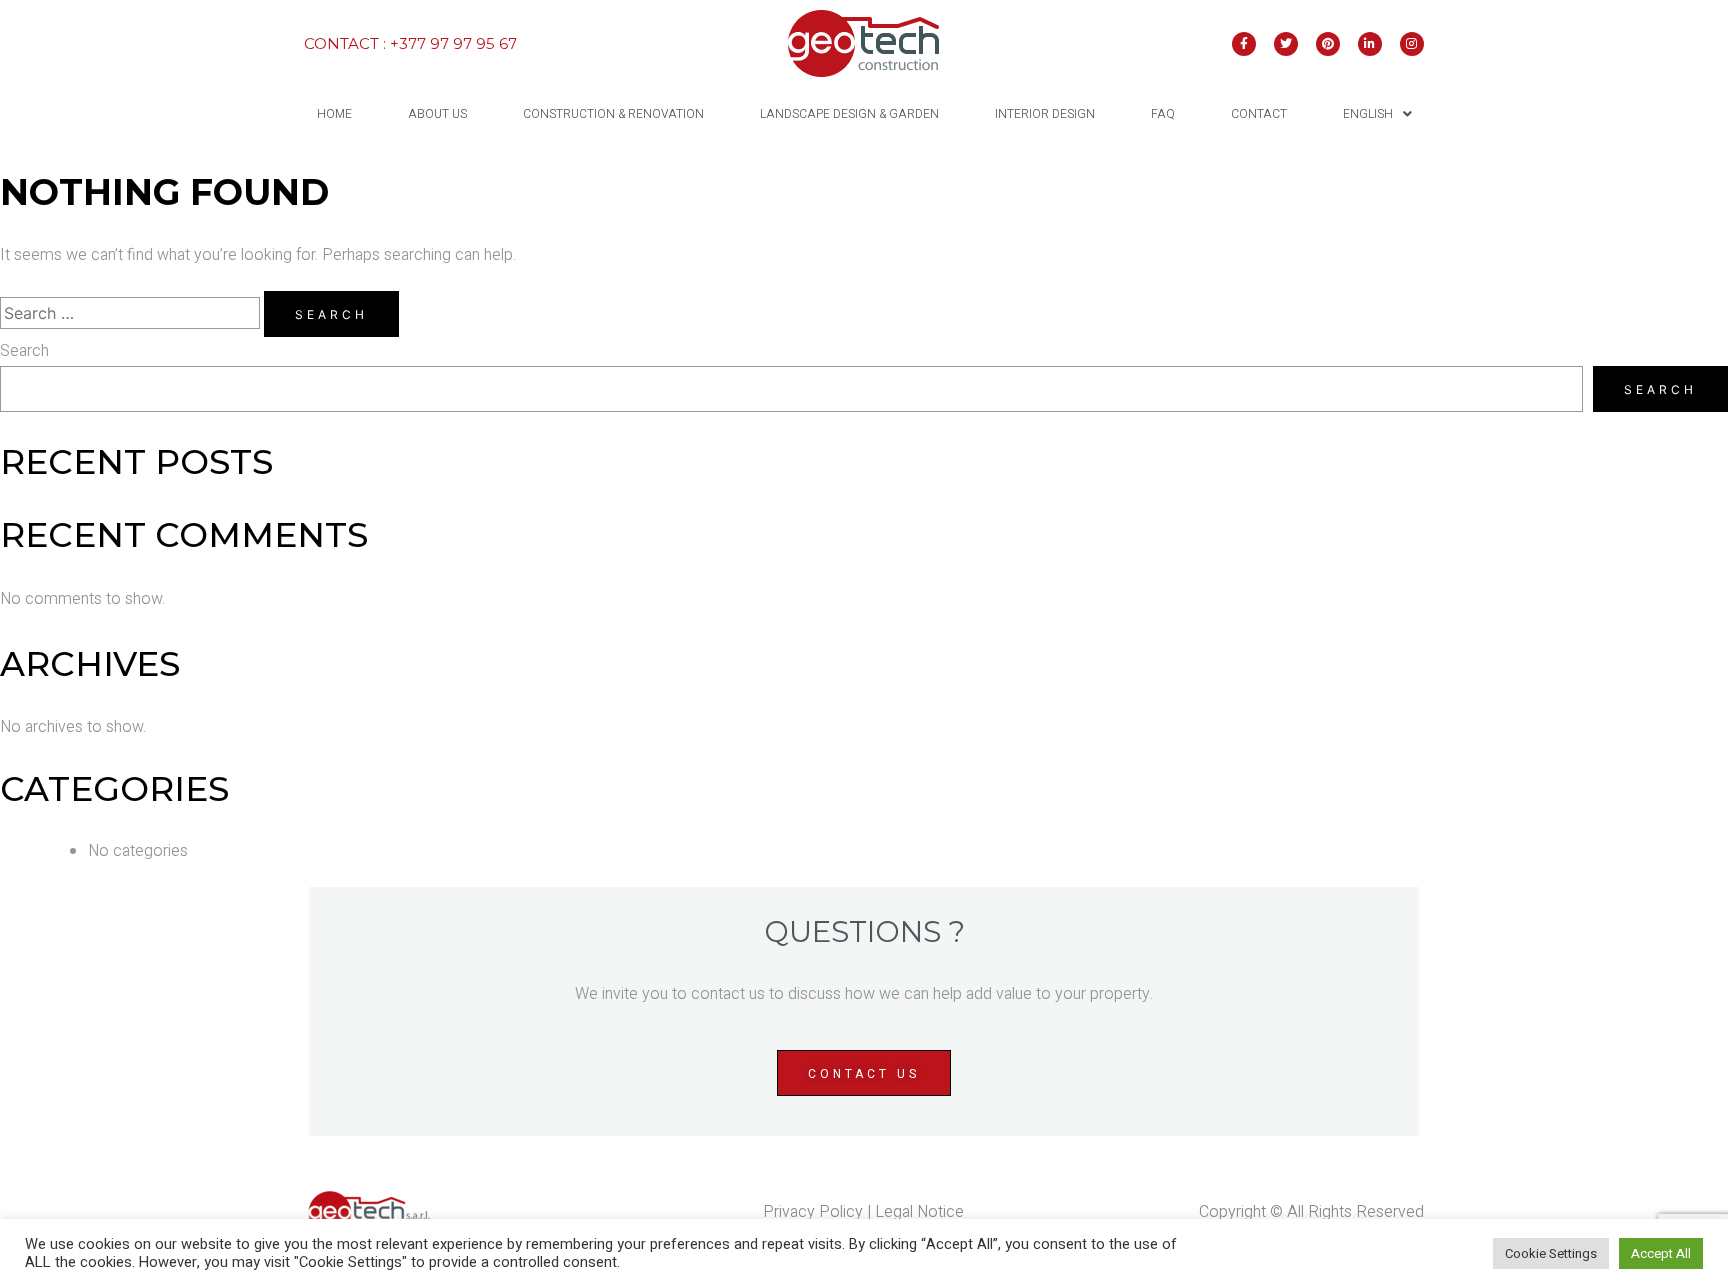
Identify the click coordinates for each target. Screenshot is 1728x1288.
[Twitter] (1286, 44)
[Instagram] (1412, 44)
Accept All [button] (1661, 1253)
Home (334, 114)
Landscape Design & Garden (849, 114)
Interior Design (1045, 114)
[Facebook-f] (1244, 44)
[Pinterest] (1328, 44)
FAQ (1163, 114)
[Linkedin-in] (1370, 44)
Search (24, 351)
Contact (1259, 114)
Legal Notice (919, 1212)
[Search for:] (132, 314)
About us (437, 114)
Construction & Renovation (613, 114)
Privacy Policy (813, 1212)
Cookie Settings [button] (1551, 1253)
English (1368, 114)
